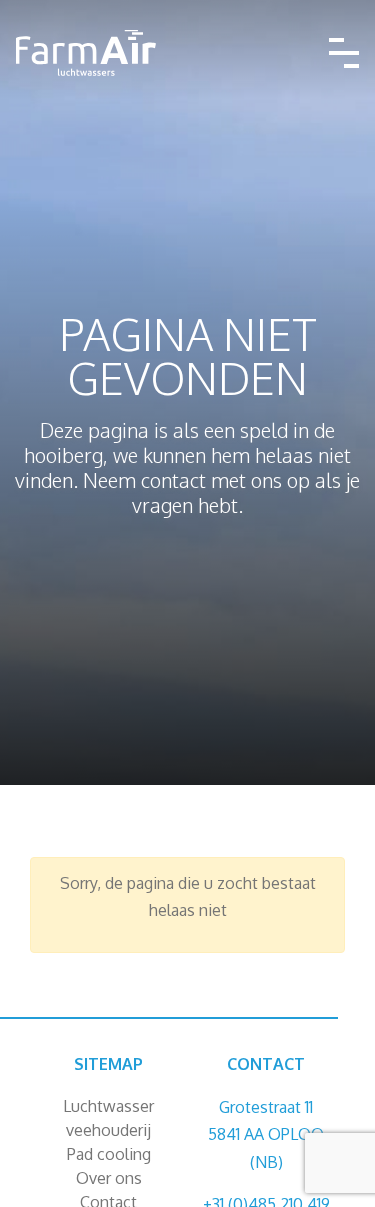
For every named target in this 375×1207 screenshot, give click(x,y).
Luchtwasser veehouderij (108, 1118)
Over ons (109, 1178)
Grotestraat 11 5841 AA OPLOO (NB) (266, 1134)
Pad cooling (109, 1154)
